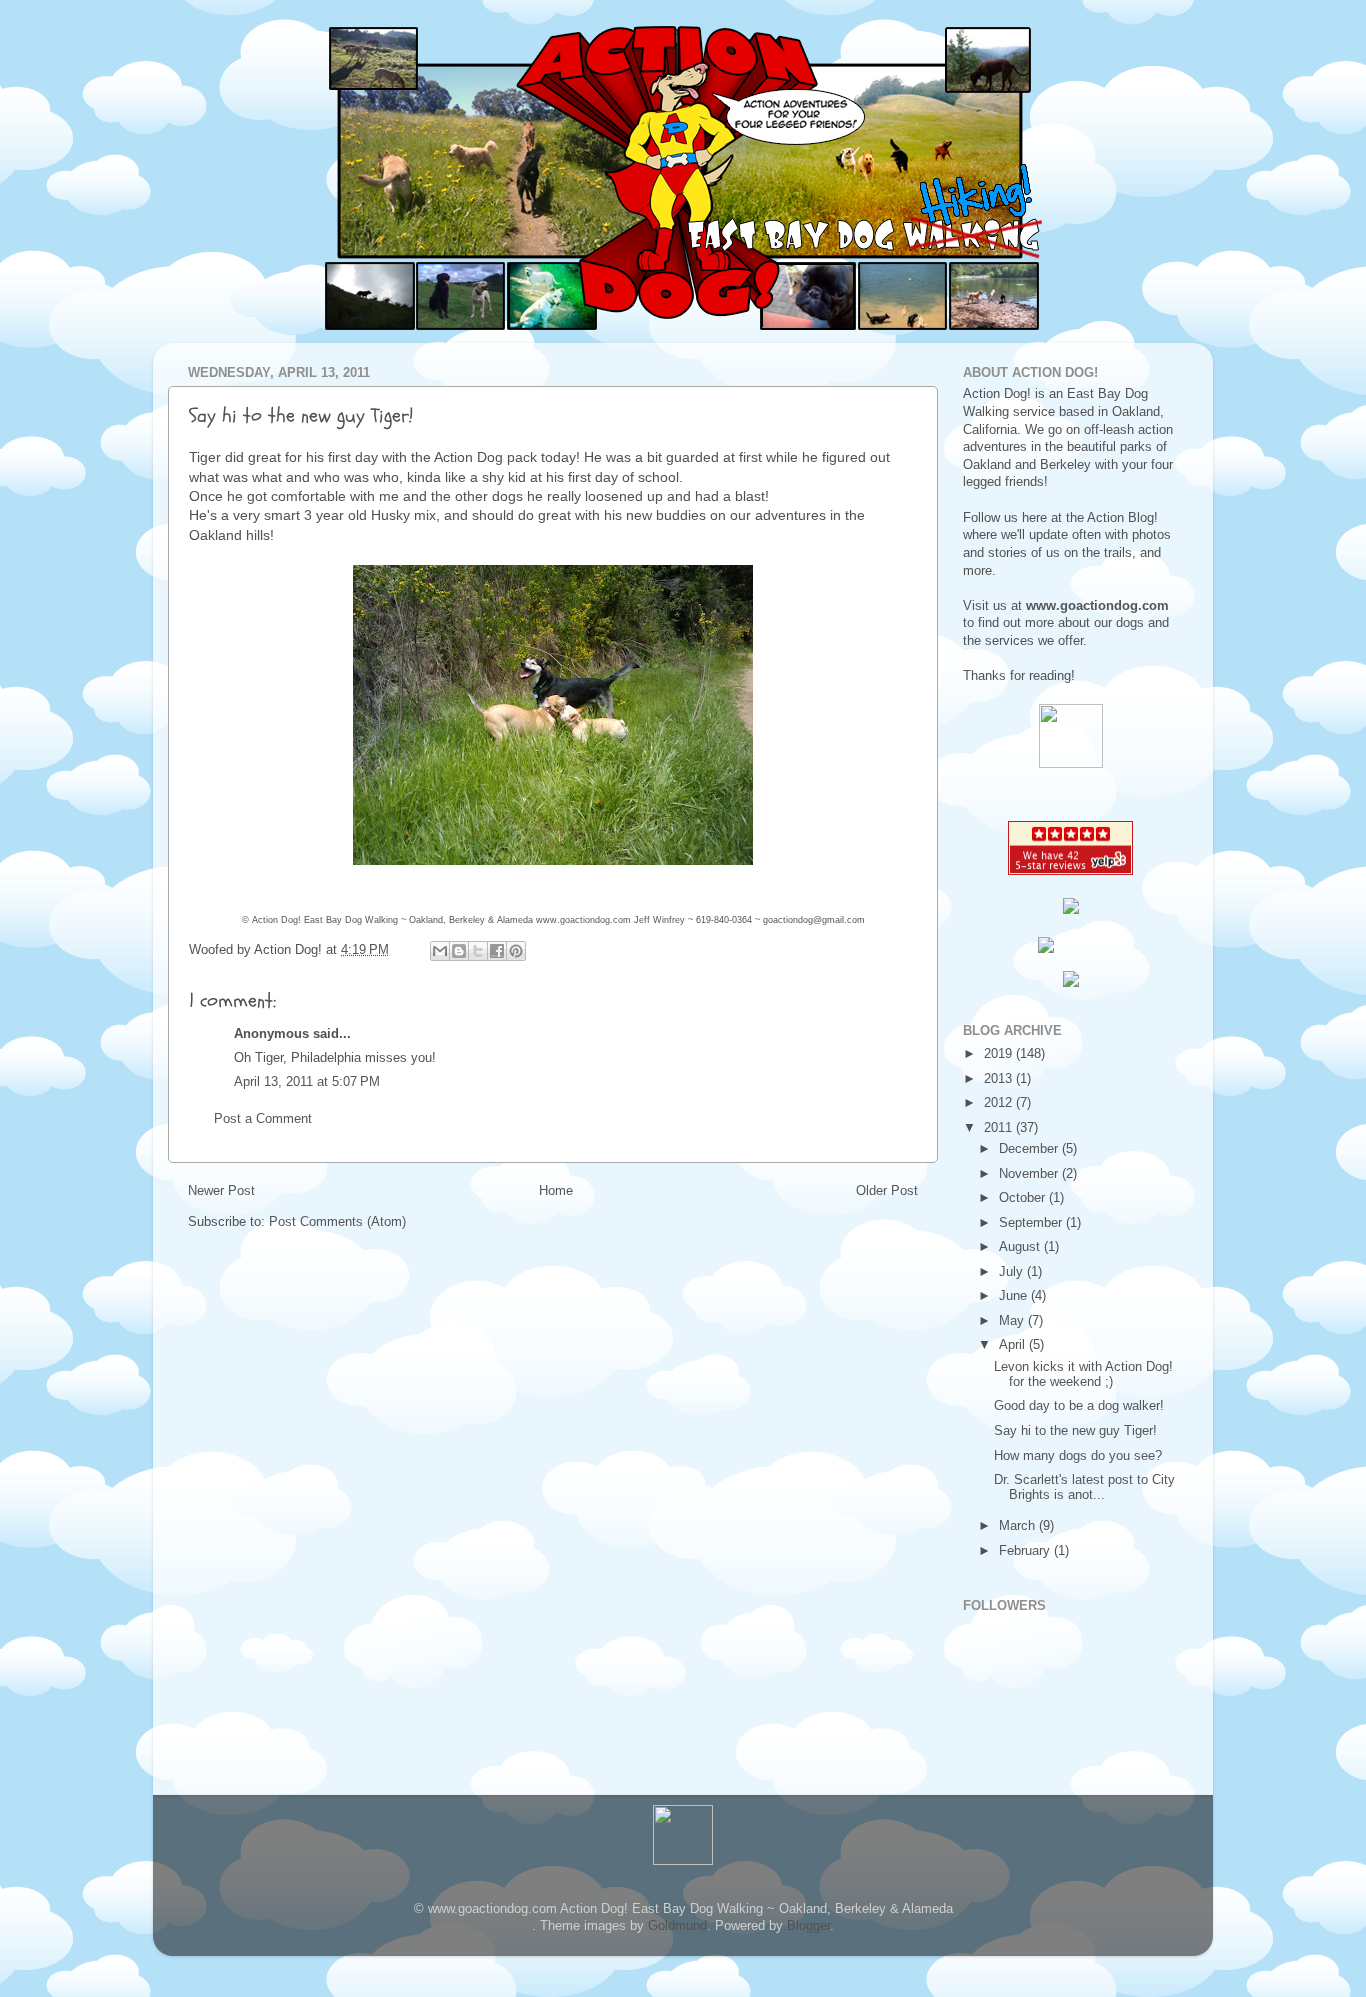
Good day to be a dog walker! (1079, 1406)
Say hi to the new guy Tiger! (1075, 1431)
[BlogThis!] (459, 951)
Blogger (808, 1926)
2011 (1000, 1128)
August (1021, 1247)
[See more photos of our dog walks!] (1071, 983)
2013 (1000, 1079)
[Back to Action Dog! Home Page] (1071, 764)
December (1030, 1149)
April (1014, 1345)
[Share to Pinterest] (516, 951)
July (1013, 1272)
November (1030, 1174)
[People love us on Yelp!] (1070, 871)
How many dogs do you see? (1078, 1456)
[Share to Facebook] (497, 951)
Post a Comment (263, 1119)
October (1024, 1198)
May (1013, 1321)
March (1019, 1526)
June (1015, 1296)
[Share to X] (478, 951)
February (1026, 1551)
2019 (1000, 1054)
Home (556, 1191)
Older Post (887, 1191)
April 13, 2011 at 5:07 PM (307, 1082)
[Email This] (440, 951)
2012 (1000, 1103)
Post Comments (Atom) (337, 1222)
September (1032, 1223)
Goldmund (677, 1926)
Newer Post (221, 1191)
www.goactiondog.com (583, 920)
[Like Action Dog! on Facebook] (1070, 945)
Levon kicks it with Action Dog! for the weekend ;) (1083, 1374)
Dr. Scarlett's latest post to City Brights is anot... (1084, 1487)
